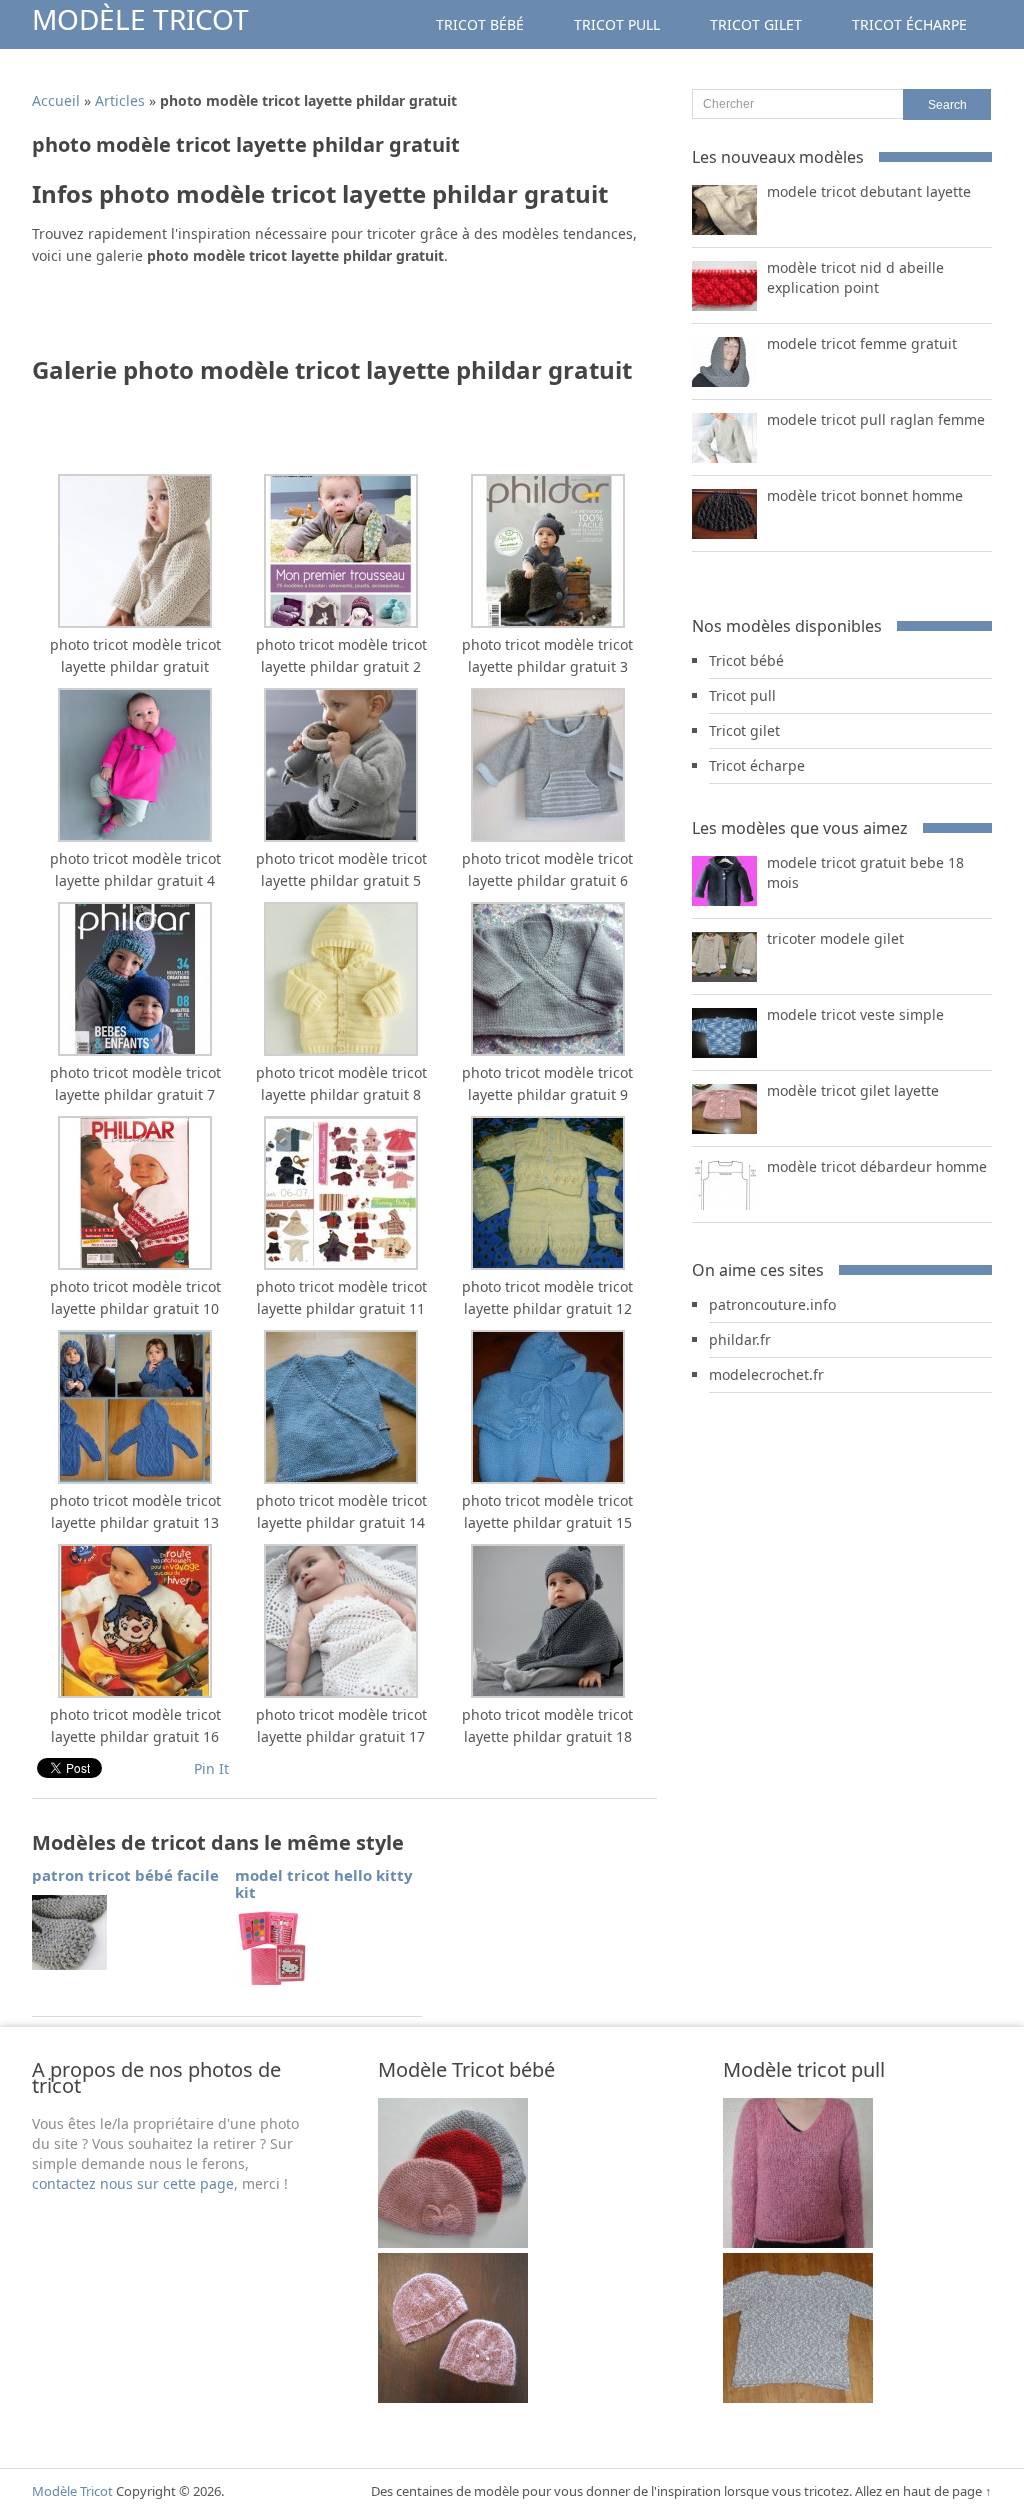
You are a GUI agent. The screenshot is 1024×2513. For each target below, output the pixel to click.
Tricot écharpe (909, 24)
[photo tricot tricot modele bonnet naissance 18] (453, 2397)
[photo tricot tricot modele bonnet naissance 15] (453, 2242)
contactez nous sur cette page (133, 2183)
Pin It (211, 1768)
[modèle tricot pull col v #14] (798, 2397)
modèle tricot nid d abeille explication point (855, 277)
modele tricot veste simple (855, 1014)
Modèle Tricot (140, 19)
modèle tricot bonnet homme (865, 495)
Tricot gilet (756, 24)
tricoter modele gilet (835, 938)
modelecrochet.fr (766, 1374)
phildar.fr (740, 1339)
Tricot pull (617, 24)
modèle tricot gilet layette (853, 1090)
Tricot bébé (480, 24)
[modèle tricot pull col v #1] (798, 2242)
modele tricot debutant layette (869, 191)
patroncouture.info (772, 1304)
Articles (120, 100)
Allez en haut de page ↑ (923, 2491)
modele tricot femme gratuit (862, 343)
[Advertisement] (266, 317)
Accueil (56, 100)
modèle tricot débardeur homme (877, 1166)
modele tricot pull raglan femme (876, 419)
